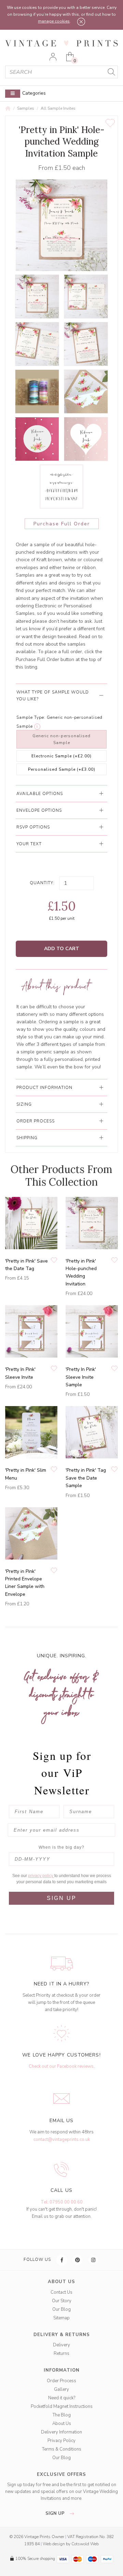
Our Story (62, 2301)
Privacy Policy (61, 2441)
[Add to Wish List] (110, 123)
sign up (56, 2513)
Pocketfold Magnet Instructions (62, 2406)
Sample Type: (31, 717)
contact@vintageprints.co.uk (62, 2140)
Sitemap (61, 2318)
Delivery (61, 2345)
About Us (62, 2424)
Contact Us (61, 2292)
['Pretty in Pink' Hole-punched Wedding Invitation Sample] (37, 296)
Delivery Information (61, 2432)
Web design (54, 2544)
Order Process (61, 2381)
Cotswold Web (85, 2544)
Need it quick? (62, 2398)
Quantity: (42, 883)
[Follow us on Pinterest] (78, 2260)
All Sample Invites (58, 108)
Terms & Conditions (62, 2449)
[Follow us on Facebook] (62, 2260)
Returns (61, 2354)
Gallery (61, 2389)
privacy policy (41, 1876)
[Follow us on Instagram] (94, 2260)
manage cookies (54, 21)
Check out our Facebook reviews (61, 2066)
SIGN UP (62, 1898)
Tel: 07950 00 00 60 (62, 2202)
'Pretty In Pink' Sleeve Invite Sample (81, 1377)
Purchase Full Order (62, 524)
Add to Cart (62, 949)
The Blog (62, 2415)
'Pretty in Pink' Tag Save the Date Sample (86, 1478)
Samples (26, 108)
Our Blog (61, 2309)
